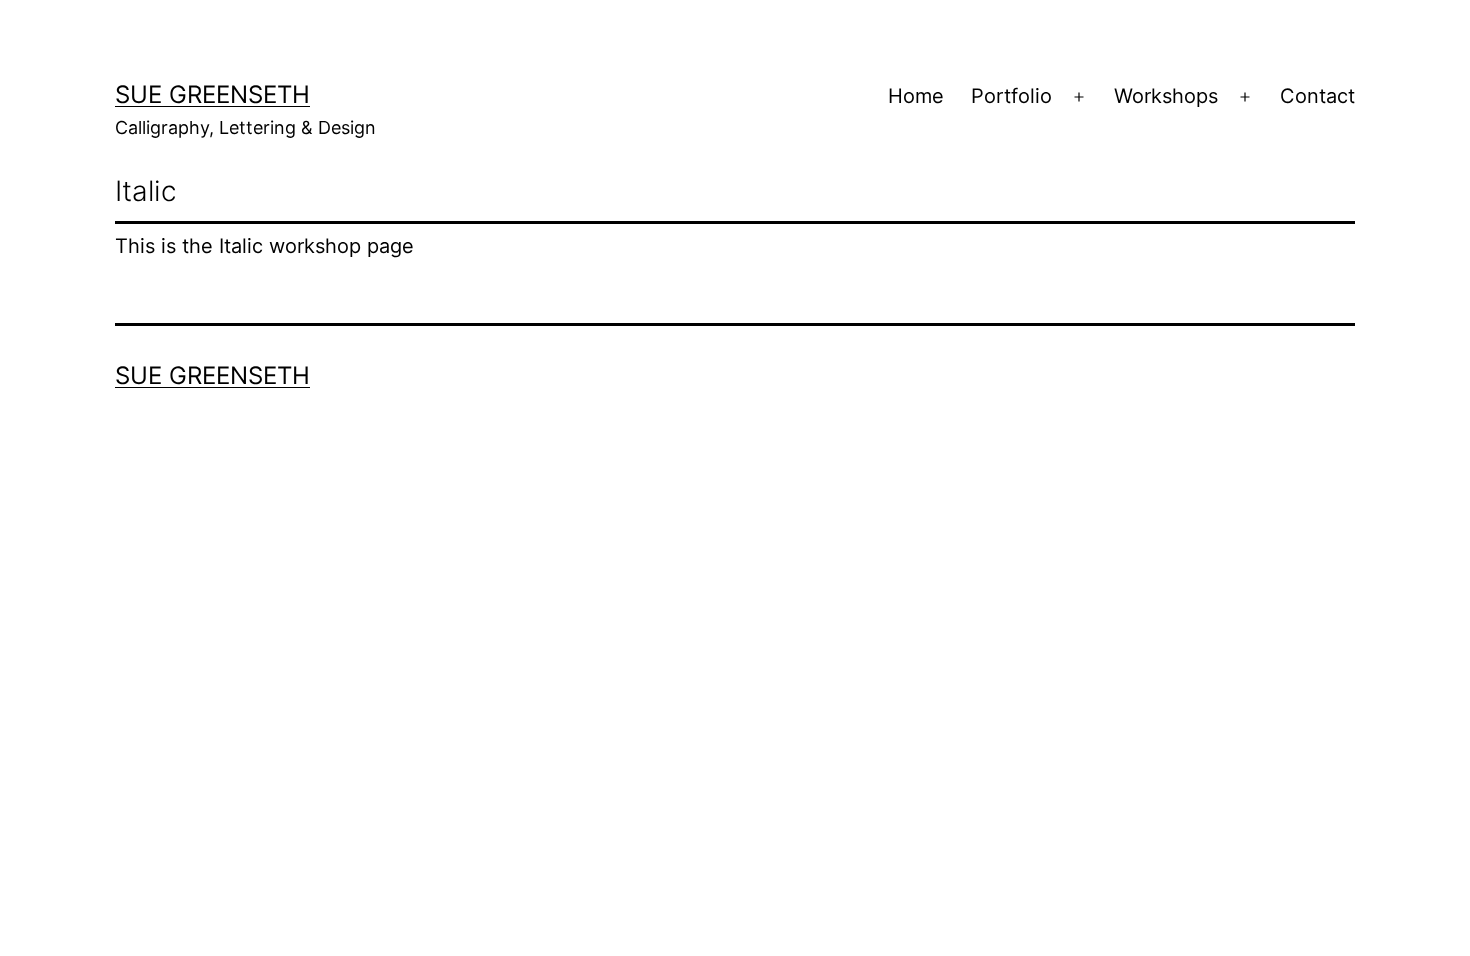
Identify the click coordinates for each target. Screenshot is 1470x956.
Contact (1317, 96)
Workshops (1166, 96)
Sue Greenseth (212, 94)
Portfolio (1011, 96)
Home (916, 96)
